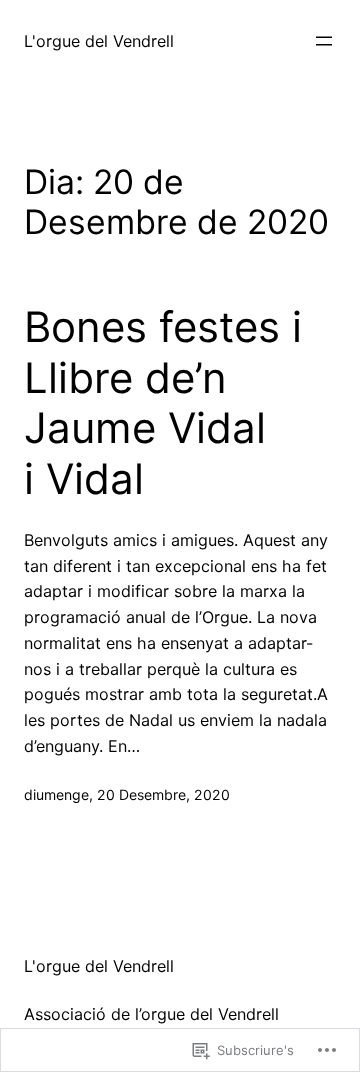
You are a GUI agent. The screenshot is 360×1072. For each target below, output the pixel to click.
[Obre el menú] (324, 41)
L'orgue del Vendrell (99, 41)
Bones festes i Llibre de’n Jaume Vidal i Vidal (163, 402)
